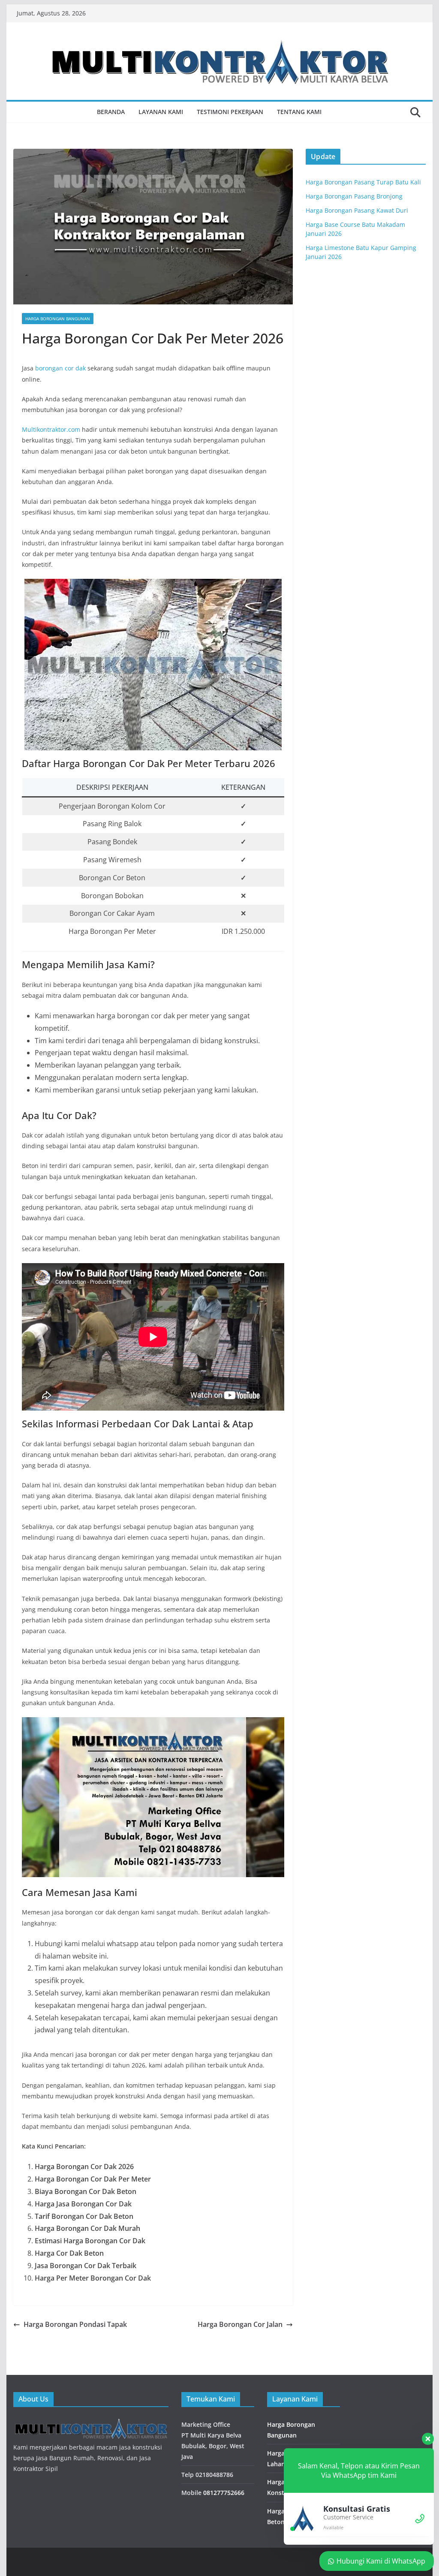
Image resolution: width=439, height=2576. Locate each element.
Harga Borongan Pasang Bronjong (354, 196)
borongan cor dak (60, 368)
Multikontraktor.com (51, 429)
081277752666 (224, 2493)
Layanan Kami (161, 112)
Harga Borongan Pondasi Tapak (75, 2324)
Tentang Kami (299, 112)
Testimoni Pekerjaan (230, 112)
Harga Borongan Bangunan (58, 319)
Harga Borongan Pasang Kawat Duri (357, 210)
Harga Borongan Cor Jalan (240, 2324)
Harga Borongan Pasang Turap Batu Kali (363, 182)
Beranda (111, 112)
